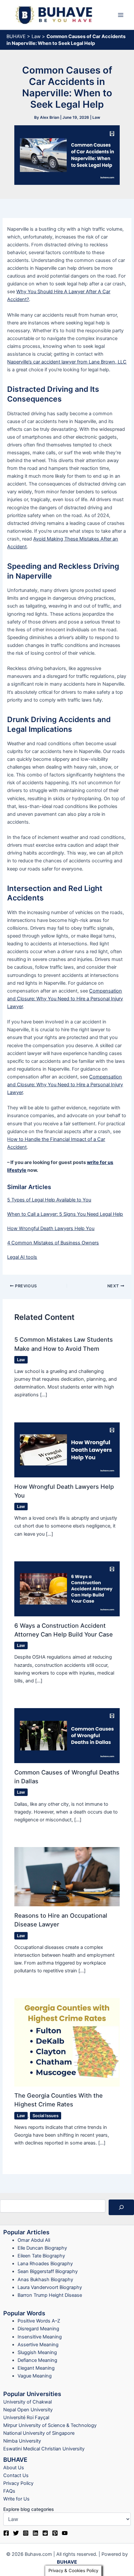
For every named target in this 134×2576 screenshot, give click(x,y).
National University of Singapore (39, 2433)
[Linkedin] (35, 2533)
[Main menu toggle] (121, 15)
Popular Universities (32, 2394)
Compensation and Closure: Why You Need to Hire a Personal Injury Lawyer (65, 999)
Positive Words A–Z (39, 2321)
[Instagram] (26, 2533)
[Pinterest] (55, 2533)
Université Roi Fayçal (26, 2418)
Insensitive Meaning (40, 2337)
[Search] (121, 2207)
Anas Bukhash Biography (45, 2280)
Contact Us (16, 2475)
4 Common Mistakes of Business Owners (53, 1243)
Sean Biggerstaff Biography (48, 2271)
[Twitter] (16, 2533)
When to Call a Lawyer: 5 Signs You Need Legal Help (65, 1214)
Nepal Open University (28, 2410)
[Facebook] (6, 2533)
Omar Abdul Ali (34, 2240)
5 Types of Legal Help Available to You (49, 1200)
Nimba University (22, 2441)
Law (36, 36)
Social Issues (46, 2116)
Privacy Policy (18, 2483)
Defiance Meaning (37, 2360)
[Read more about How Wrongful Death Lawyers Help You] (67, 1449)
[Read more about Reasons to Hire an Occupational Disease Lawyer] (67, 1876)
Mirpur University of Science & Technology (50, 2425)
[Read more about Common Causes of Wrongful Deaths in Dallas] (67, 1735)
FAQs (9, 2491)
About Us (14, 2468)
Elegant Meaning (36, 2368)
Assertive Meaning (38, 2345)
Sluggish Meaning (37, 2352)
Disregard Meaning (38, 2329)
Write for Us (16, 2499)
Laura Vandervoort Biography (50, 2287)
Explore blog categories (29, 2509)
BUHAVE (16, 36)
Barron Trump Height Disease (50, 2295)
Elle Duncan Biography (42, 2248)
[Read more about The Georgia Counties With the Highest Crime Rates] (67, 2042)
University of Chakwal (27, 2402)
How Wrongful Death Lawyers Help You (51, 1228)
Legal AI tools (22, 1257)
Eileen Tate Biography (41, 2256)
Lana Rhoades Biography (45, 2264)
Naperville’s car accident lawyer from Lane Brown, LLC (67, 362)
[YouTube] (65, 2533)
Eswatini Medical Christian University (44, 2449)
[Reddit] (45, 2533)
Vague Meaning (35, 2376)
